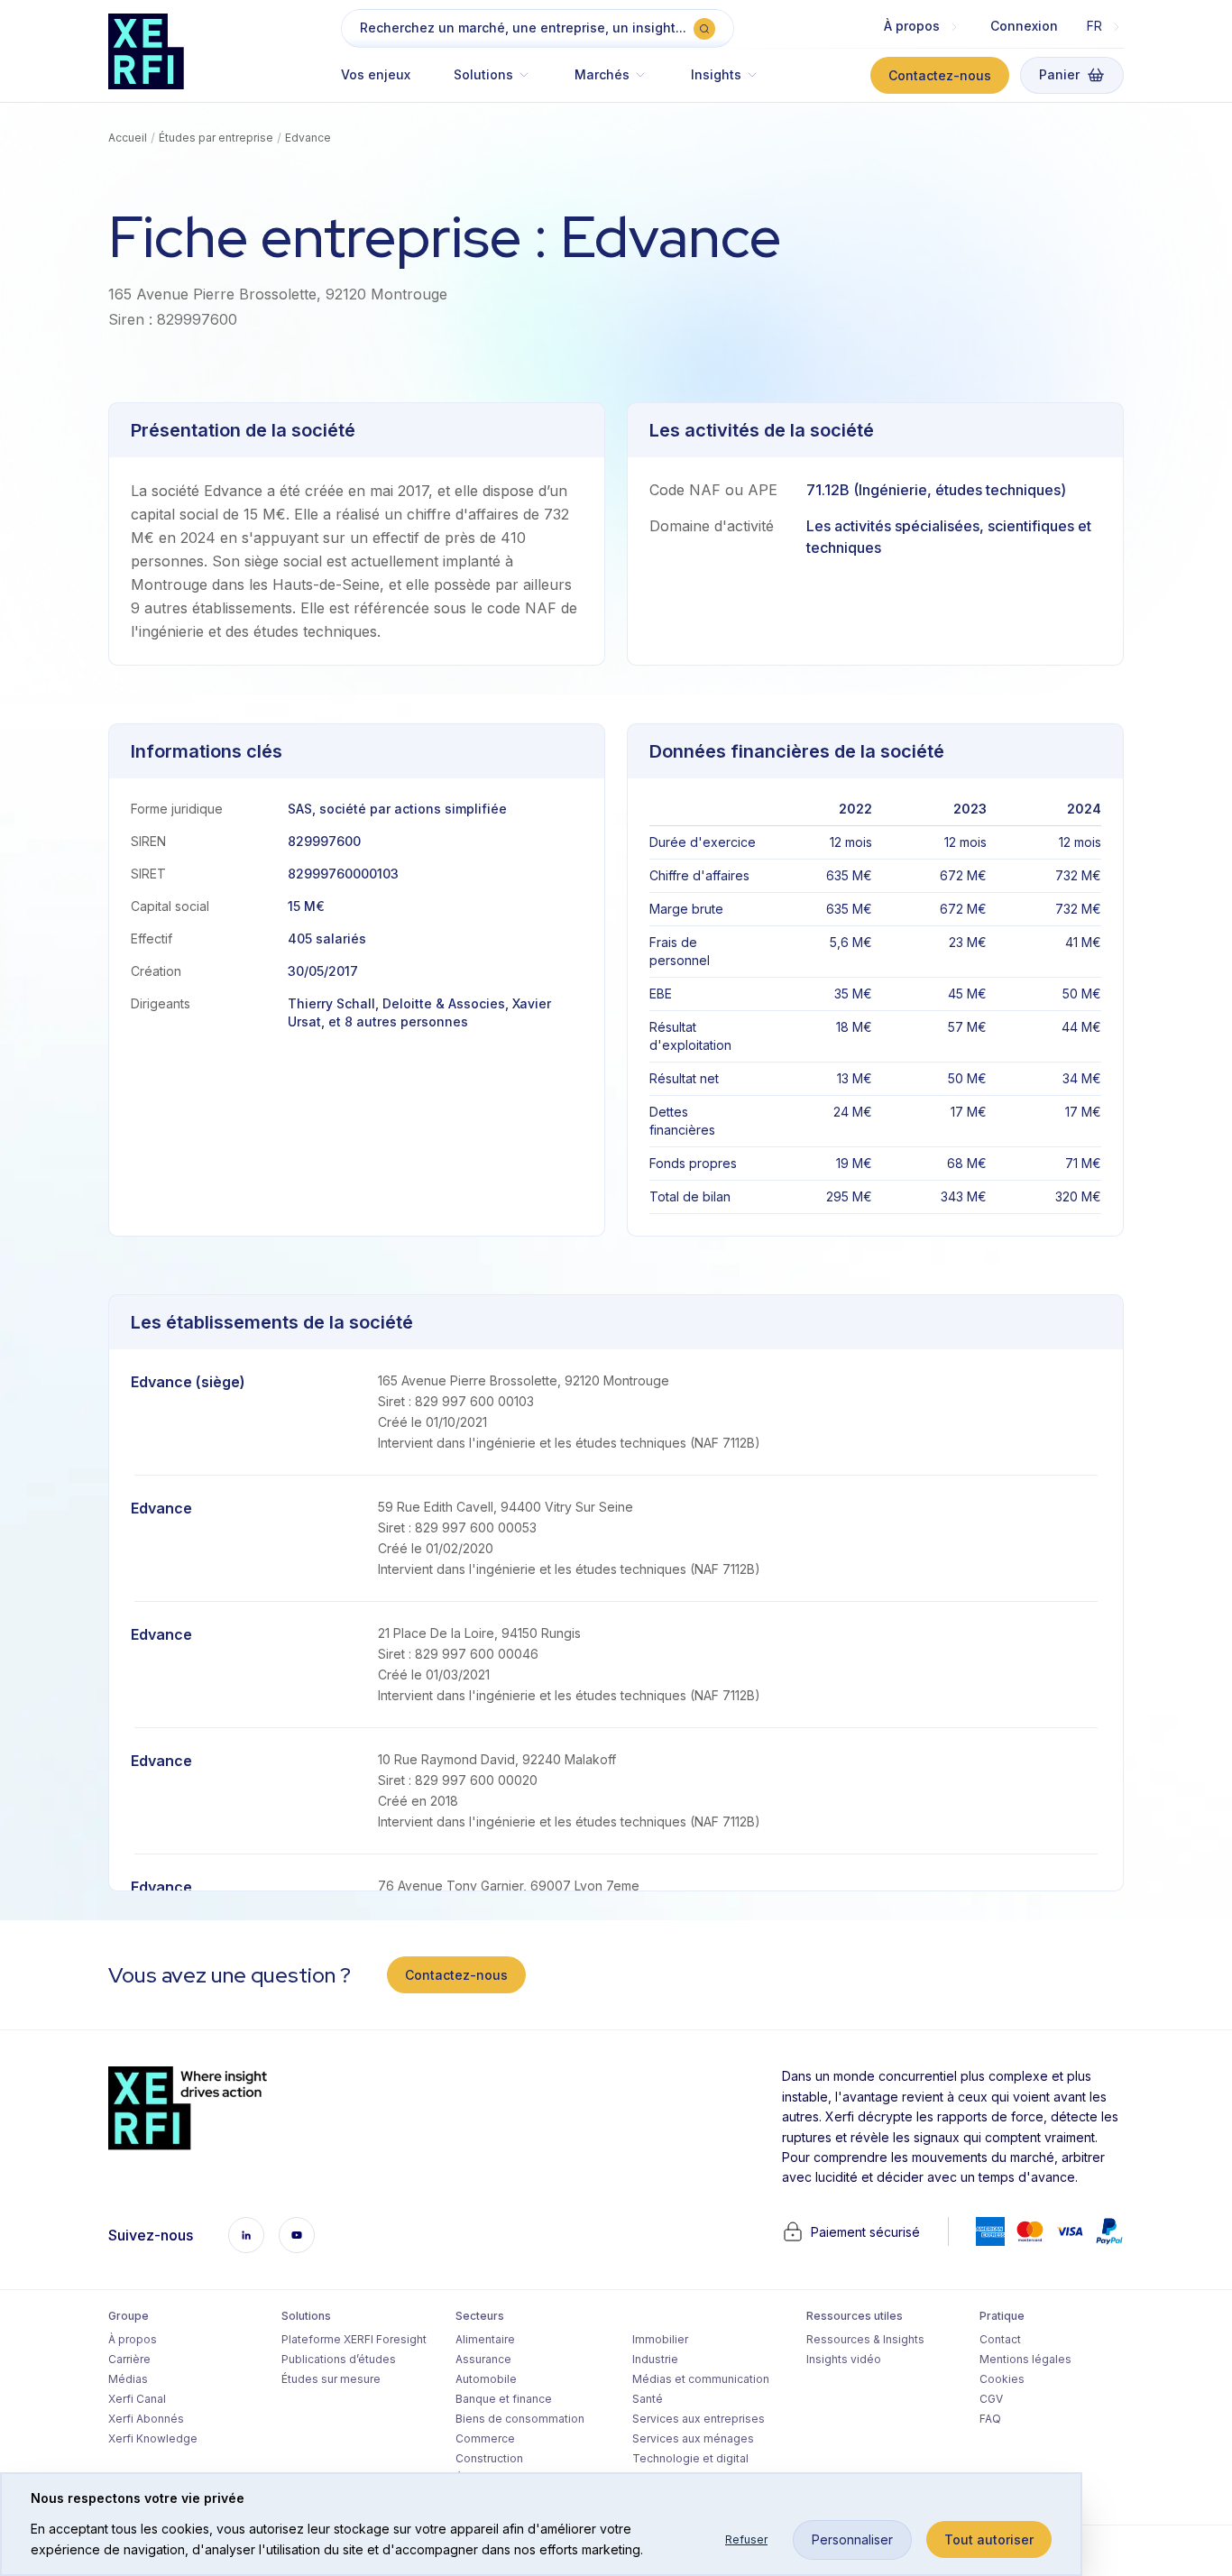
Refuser (746, 2539)
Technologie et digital (690, 2458)
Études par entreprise (216, 138)
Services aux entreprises (699, 2419)
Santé (648, 2399)
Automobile (486, 2379)
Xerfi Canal (137, 2399)
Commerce (485, 2438)
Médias (128, 2379)
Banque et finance (504, 2399)
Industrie (655, 2359)
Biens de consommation (520, 2419)
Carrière (129, 2359)
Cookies (1002, 2379)
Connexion (1024, 26)
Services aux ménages (693, 2438)
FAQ (990, 2419)
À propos (133, 2339)
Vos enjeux (376, 74)
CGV (991, 2399)
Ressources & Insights (865, 2339)
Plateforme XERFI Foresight (354, 2339)
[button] (492, 83)
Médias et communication (701, 2379)
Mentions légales (1025, 2359)
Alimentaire (485, 2339)
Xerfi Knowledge (153, 2438)
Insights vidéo (844, 2359)
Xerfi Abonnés (146, 2419)
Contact (1000, 2339)
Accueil (128, 138)
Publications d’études (339, 2359)
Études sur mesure (331, 2379)
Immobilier (660, 2339)
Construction (489, 2458)
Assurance (483, 2359)
